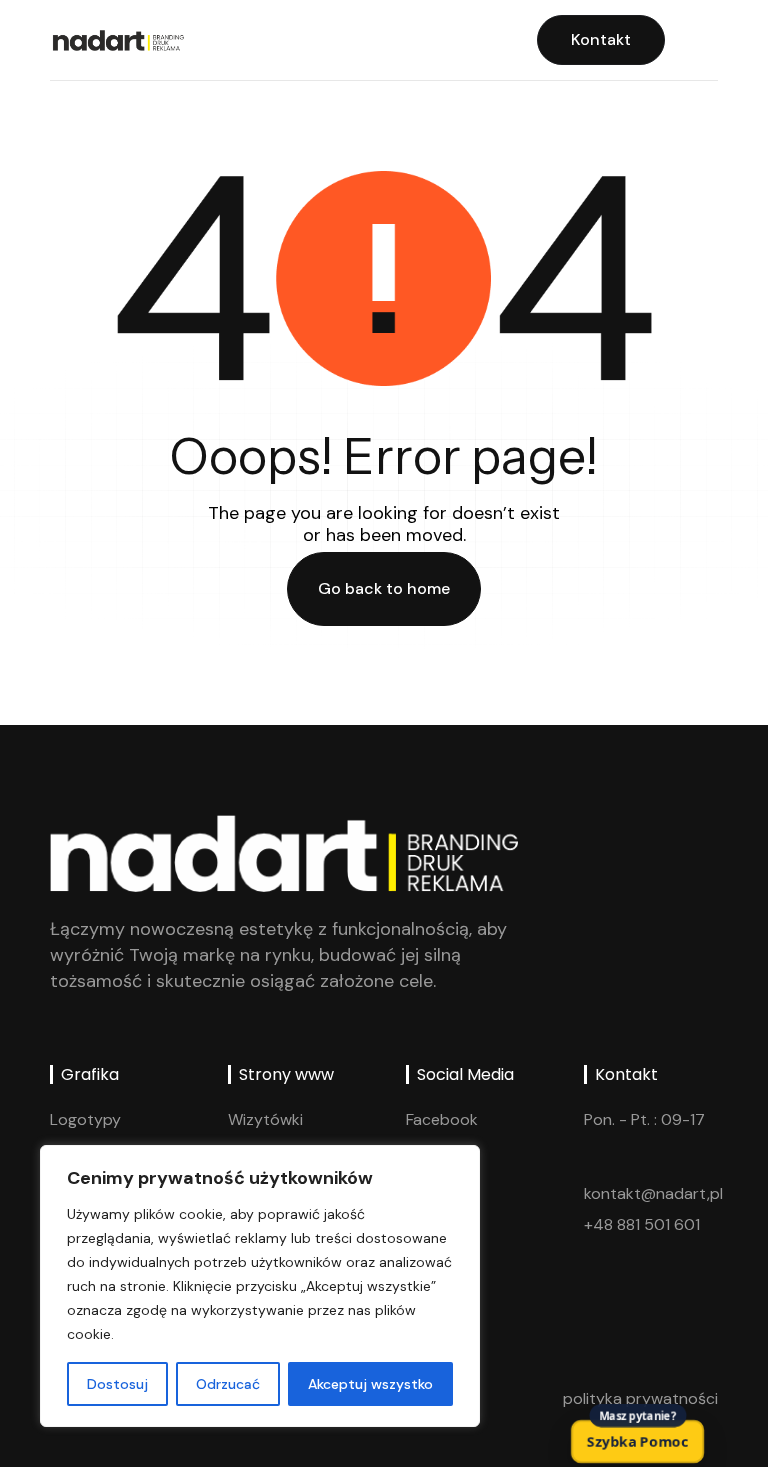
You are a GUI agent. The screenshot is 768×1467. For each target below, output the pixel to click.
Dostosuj (117, 1384)
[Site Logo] (117, 39)
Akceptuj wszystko (370, 1384)
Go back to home (384, 588)
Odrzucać (228, 1384)
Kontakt (601, 39)
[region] (260, 1286)
